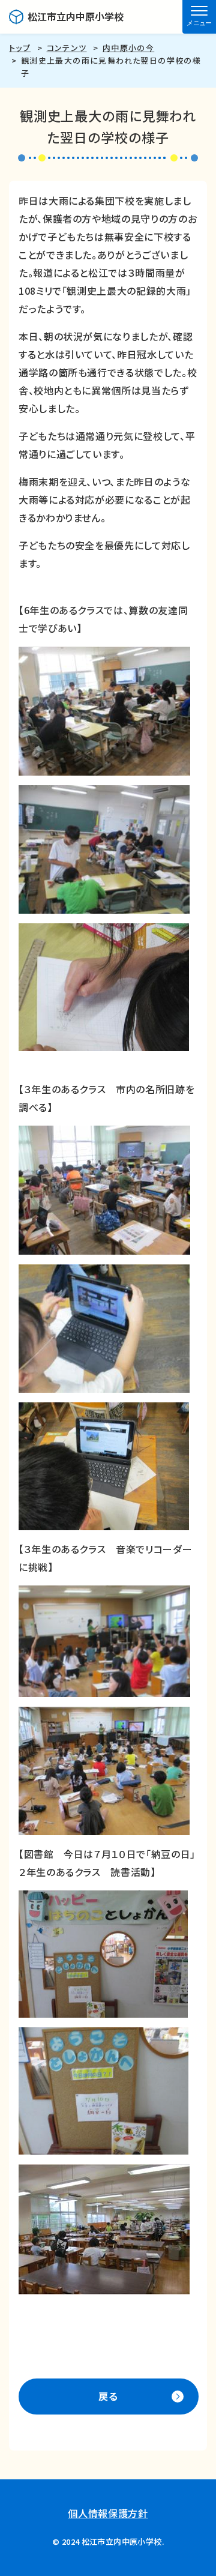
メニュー (199, 23)
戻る (109, 2396)
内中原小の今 (128, 48)
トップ (20, 48)
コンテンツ (67, 48)
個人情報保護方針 (108, 2513)
